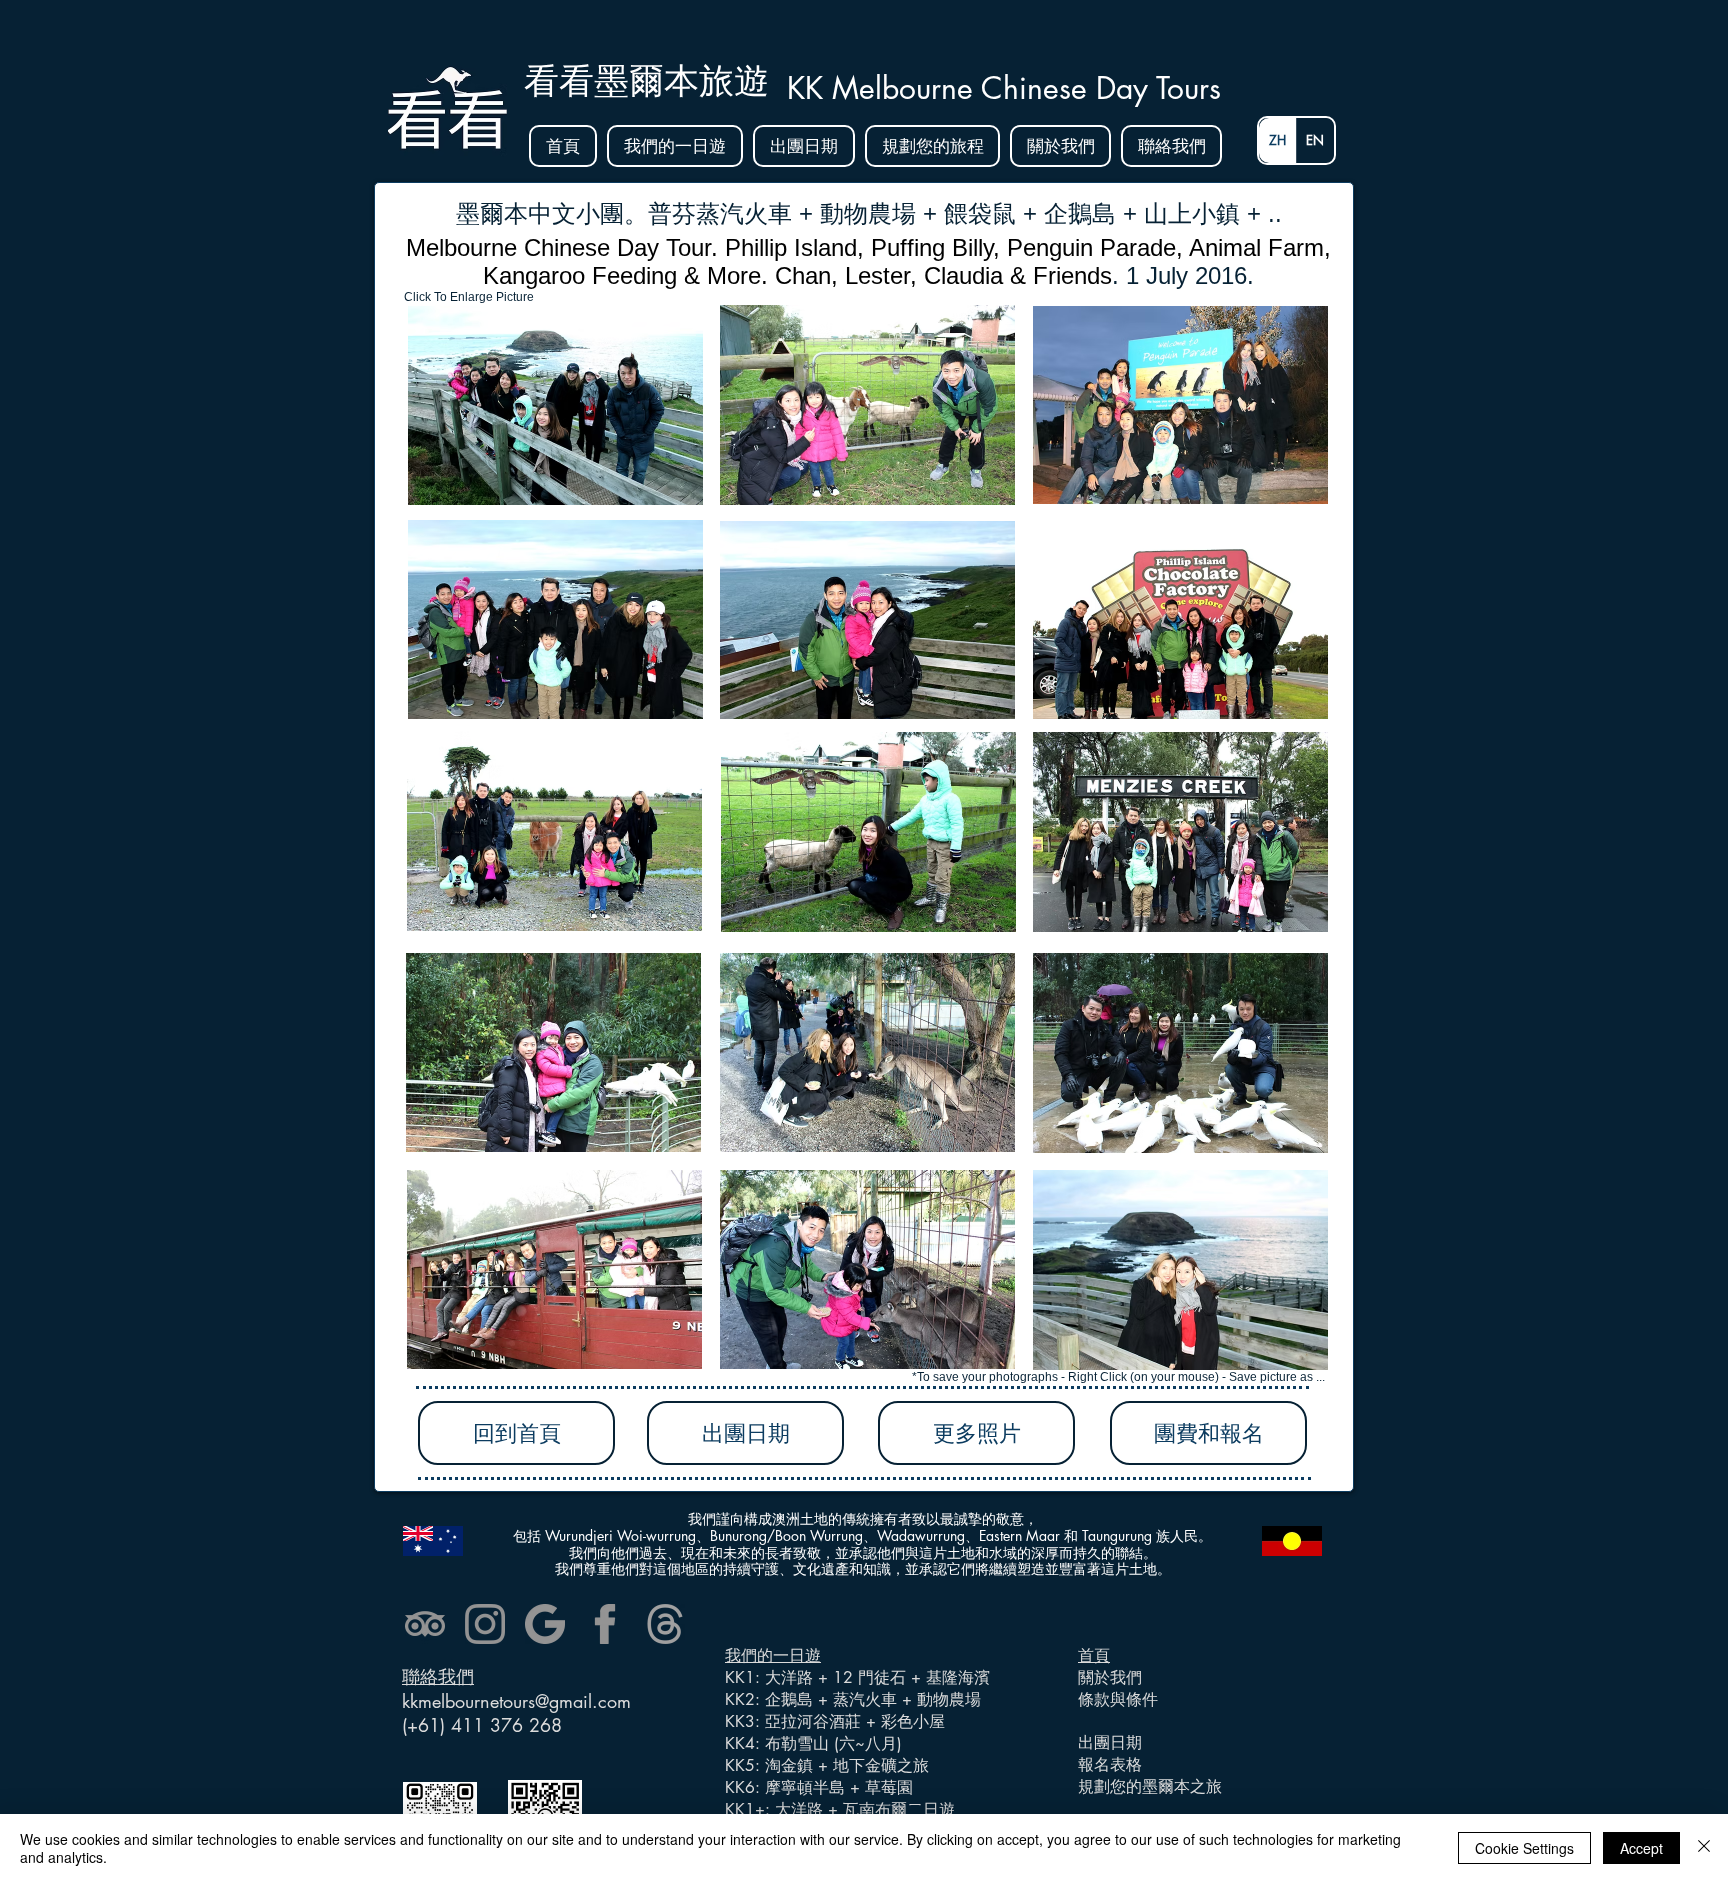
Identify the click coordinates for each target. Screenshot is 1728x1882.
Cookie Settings (1524, 1848)
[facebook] (605, 1624)
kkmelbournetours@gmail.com (516, 1701)
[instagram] (485, 1624)
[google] (545, 1624)
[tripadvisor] (425, 1624)
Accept (1641, 1848)
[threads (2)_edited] (665, 1624)
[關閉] (1704, 1848)
